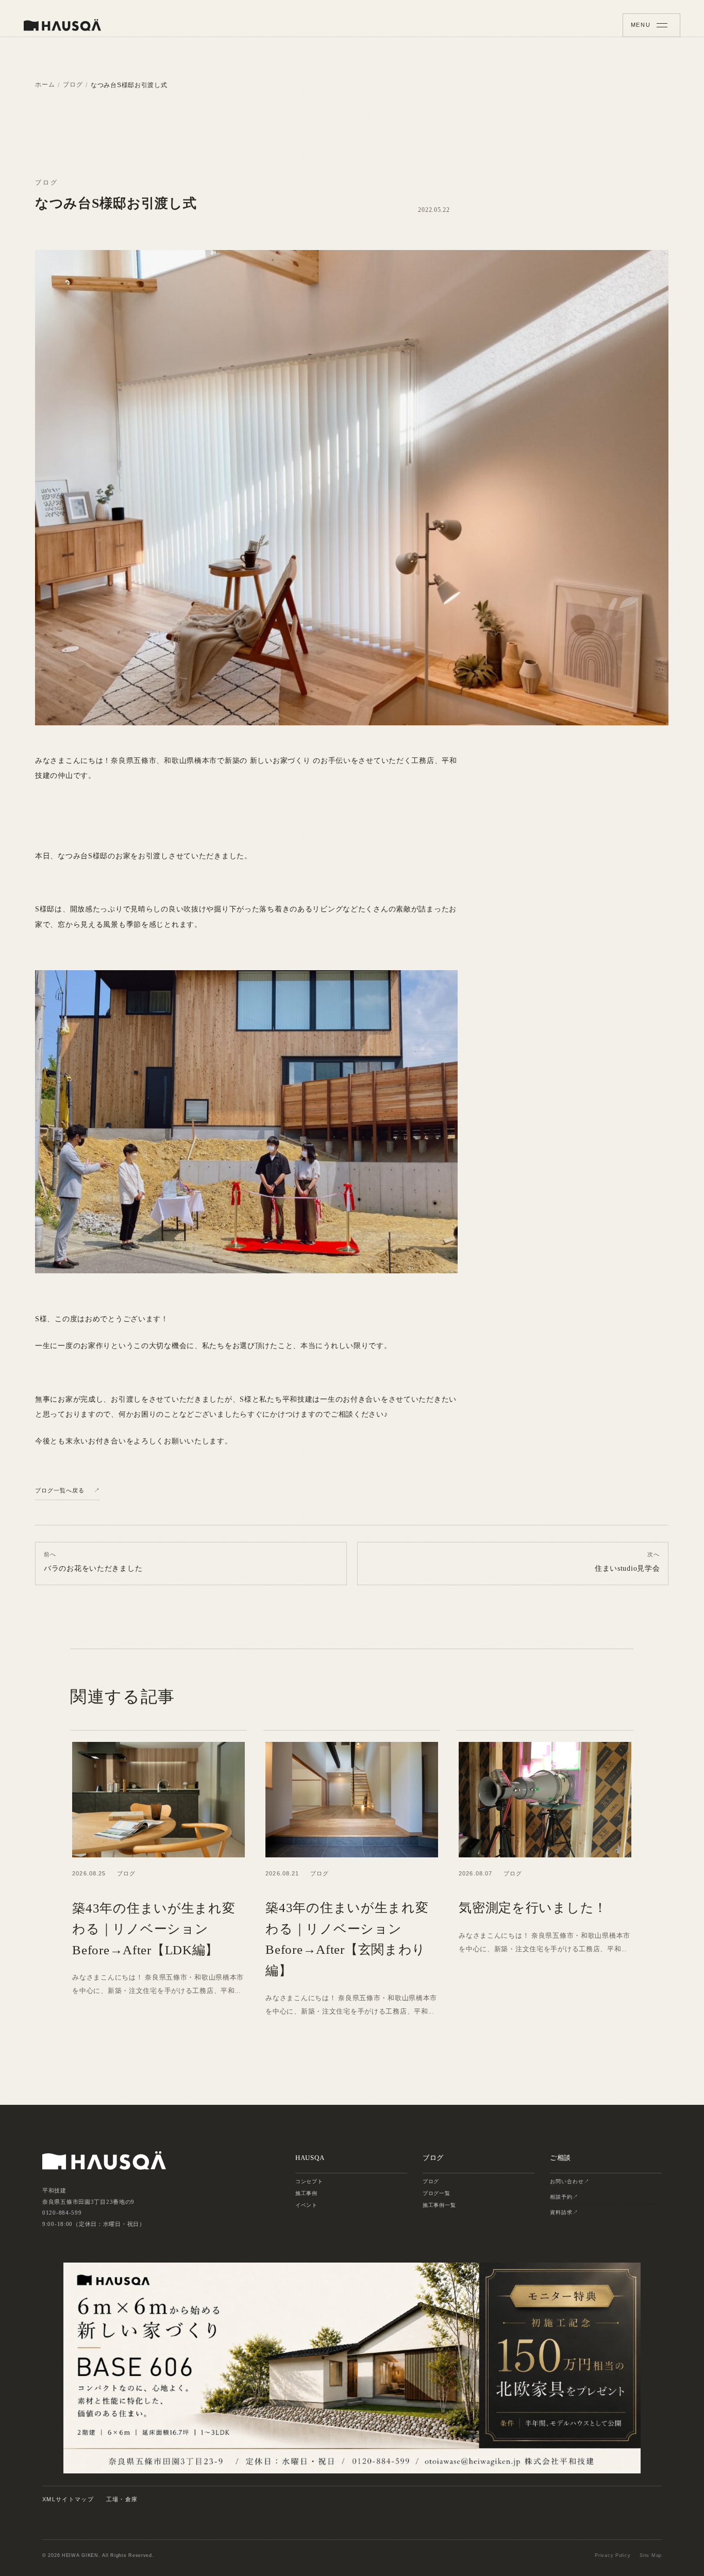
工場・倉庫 (122, 2499)
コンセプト (309, 2181)
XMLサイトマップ (68, 2499)
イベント (306, 2205)
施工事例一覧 (439, 2205)
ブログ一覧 (437, 2193)
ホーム (45, 85)
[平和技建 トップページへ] (62, 25)
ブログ (73, 85)
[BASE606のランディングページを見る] (352, 2368)
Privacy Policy (613, 2555)
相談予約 (561, 2197)
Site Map (651, 2555)
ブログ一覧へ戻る (60, 1490)
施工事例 (306, 2193)
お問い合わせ (567, 2181)
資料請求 (561, 2212)
